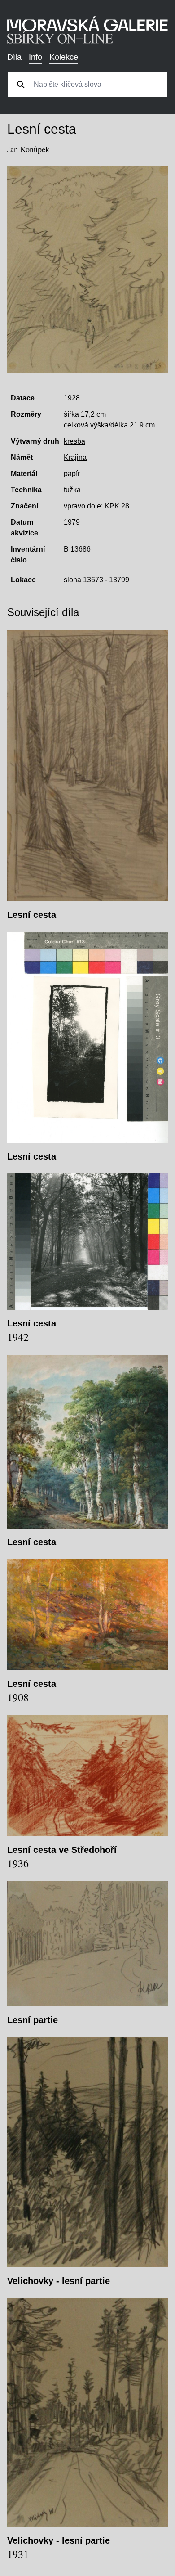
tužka (72, 490)
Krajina (75, 457)
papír (72, 474)
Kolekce (64, 57)
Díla (14, 57)
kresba (74, 441)
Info (35, 57)
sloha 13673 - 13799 (96, 580)
